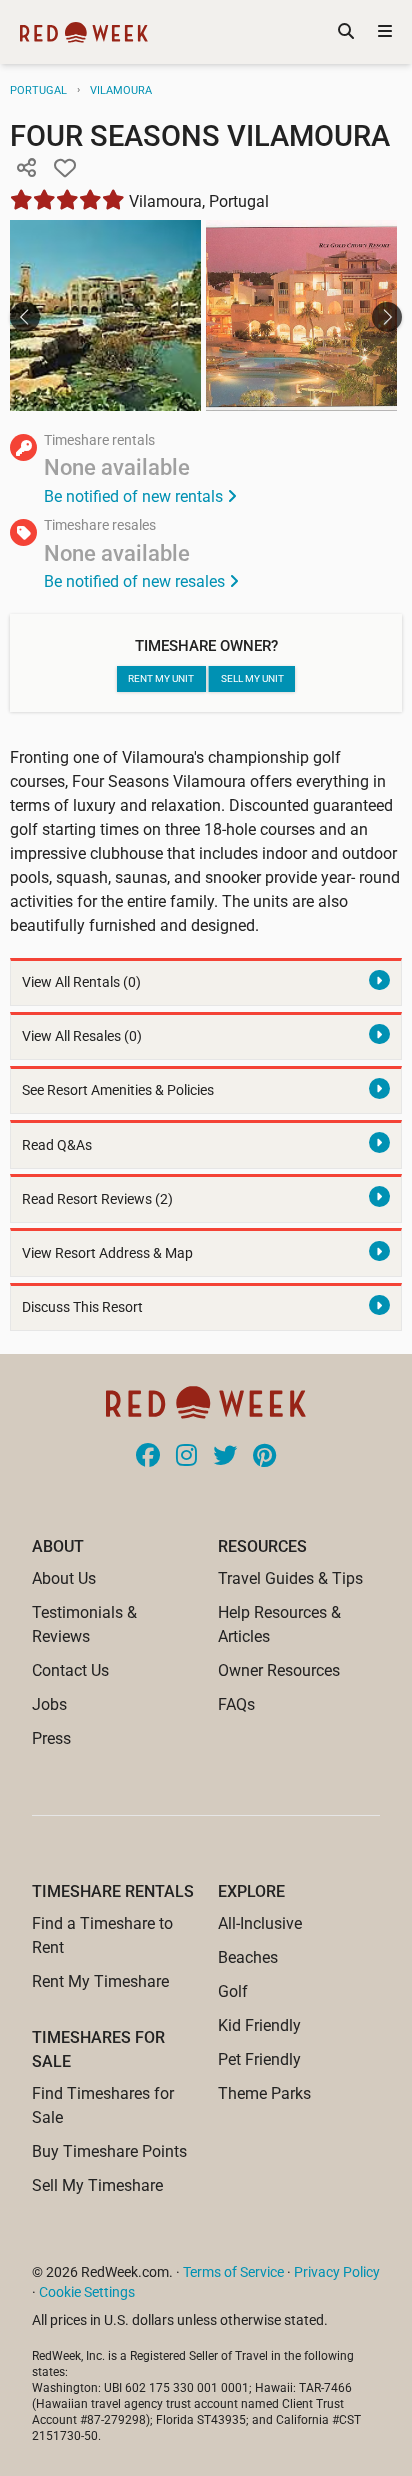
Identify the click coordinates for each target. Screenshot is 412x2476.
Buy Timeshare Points (109, 2151)
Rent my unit (161, 678)
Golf (233, 1991)
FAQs (236, 1704)
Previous (25, 317)
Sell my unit (252, 678)
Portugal (38, 90)
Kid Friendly (259, 2025)
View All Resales (82, 1036)
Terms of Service (233, 2272)
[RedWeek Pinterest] (264, 1457)
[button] (26, 169)
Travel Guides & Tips (290, 1578)
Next (387, 317)
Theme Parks (264, 2093)
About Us (64, 1578)
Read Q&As (57, 1145)
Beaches (248, 1957)
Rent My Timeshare (100, 1981)
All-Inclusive (260, 1923)
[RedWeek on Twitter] (225, 1457)
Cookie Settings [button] (87, 2292)
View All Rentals (81, 982)
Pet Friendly (259, 2059)
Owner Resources (279, 1670)
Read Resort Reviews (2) (97, 1199)
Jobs (49, 1704)
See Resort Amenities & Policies (118, 1090)
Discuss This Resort (82, 1307)
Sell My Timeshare (97, 2185)
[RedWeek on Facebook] (148, 1457)
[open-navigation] (385, 32)
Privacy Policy (337, 2272)
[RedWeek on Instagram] (186, 1457)
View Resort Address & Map (107, 1253)
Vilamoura (121, 90)
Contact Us (70, 1670)
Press (51, 1738)
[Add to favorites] (65, 169)
